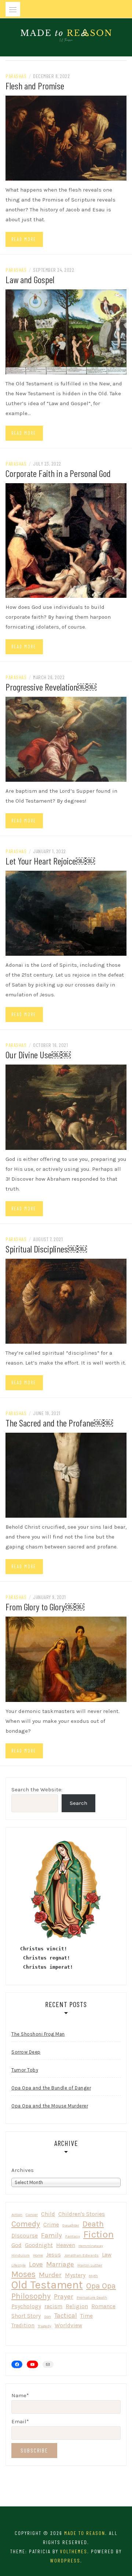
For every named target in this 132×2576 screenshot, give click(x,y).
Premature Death (92, 2297)
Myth (93, 2276)
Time (87, 2316)
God (16, 2245)
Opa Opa (101, 2286)
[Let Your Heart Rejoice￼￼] (66, 913)
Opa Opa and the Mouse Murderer (50, 2106)
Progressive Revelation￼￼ (51, 687)
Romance (103, 2306)
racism (53, 2306)
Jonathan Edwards (81, 2255)
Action (17, 2215)
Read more (24, 239)
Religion (77, 2306)
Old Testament (47, 2285)
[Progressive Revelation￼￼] (66, 739)
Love (36, 2264)
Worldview (68, 2325)
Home (38, 2255)
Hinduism (21, 2255)
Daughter (71, 2225)
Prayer (64, 2296)
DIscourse (25, 2236)
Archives (23, 2170)
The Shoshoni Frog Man (38, 2034)
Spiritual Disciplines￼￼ (46, 1249)
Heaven (66, 2245)
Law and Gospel (30, 279)
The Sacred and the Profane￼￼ (59, 1423)
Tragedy (45, 2326)
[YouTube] (32, 2364)
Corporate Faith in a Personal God (58, 473)
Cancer (32, 2215)
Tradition (23, 2325)
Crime (51, 2225)
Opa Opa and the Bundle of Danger (51, 2088)
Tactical (66, 2316)
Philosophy (31, 2296)
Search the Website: (37, 1789)
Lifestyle (19, 2265)
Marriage (60, 2264)
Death (93, 2224)
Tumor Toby (25, 2070)
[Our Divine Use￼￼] (66, 1107)
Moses (23, 2274)
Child (48, 2214)
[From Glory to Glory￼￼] (66, 1659)
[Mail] (48, 2365)
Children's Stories (82, 2214)
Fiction (98, 2234)
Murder (50, 2275)
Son (47, 2316)
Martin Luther (90, 2265)
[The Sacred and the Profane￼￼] (66, 1475)
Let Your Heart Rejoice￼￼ (50, 861)
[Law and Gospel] (66, 332)
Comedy (26, 2224)
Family (52, 2235)
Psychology (26, 2306)
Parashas (16, 76)
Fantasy (73, 2236)
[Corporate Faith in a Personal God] (66, 540)
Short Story (26, 2316)
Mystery (75, 2275)
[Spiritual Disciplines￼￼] (66, 1300)
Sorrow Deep (26, 2052)
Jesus (54, 2255)
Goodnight (39, 2245)
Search (78, 1803)
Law (107, 2255)
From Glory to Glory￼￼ (45, 1607)
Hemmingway (91, 2246)
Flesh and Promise (35, 86)
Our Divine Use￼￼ (38, 1054)
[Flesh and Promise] (66, 137)
